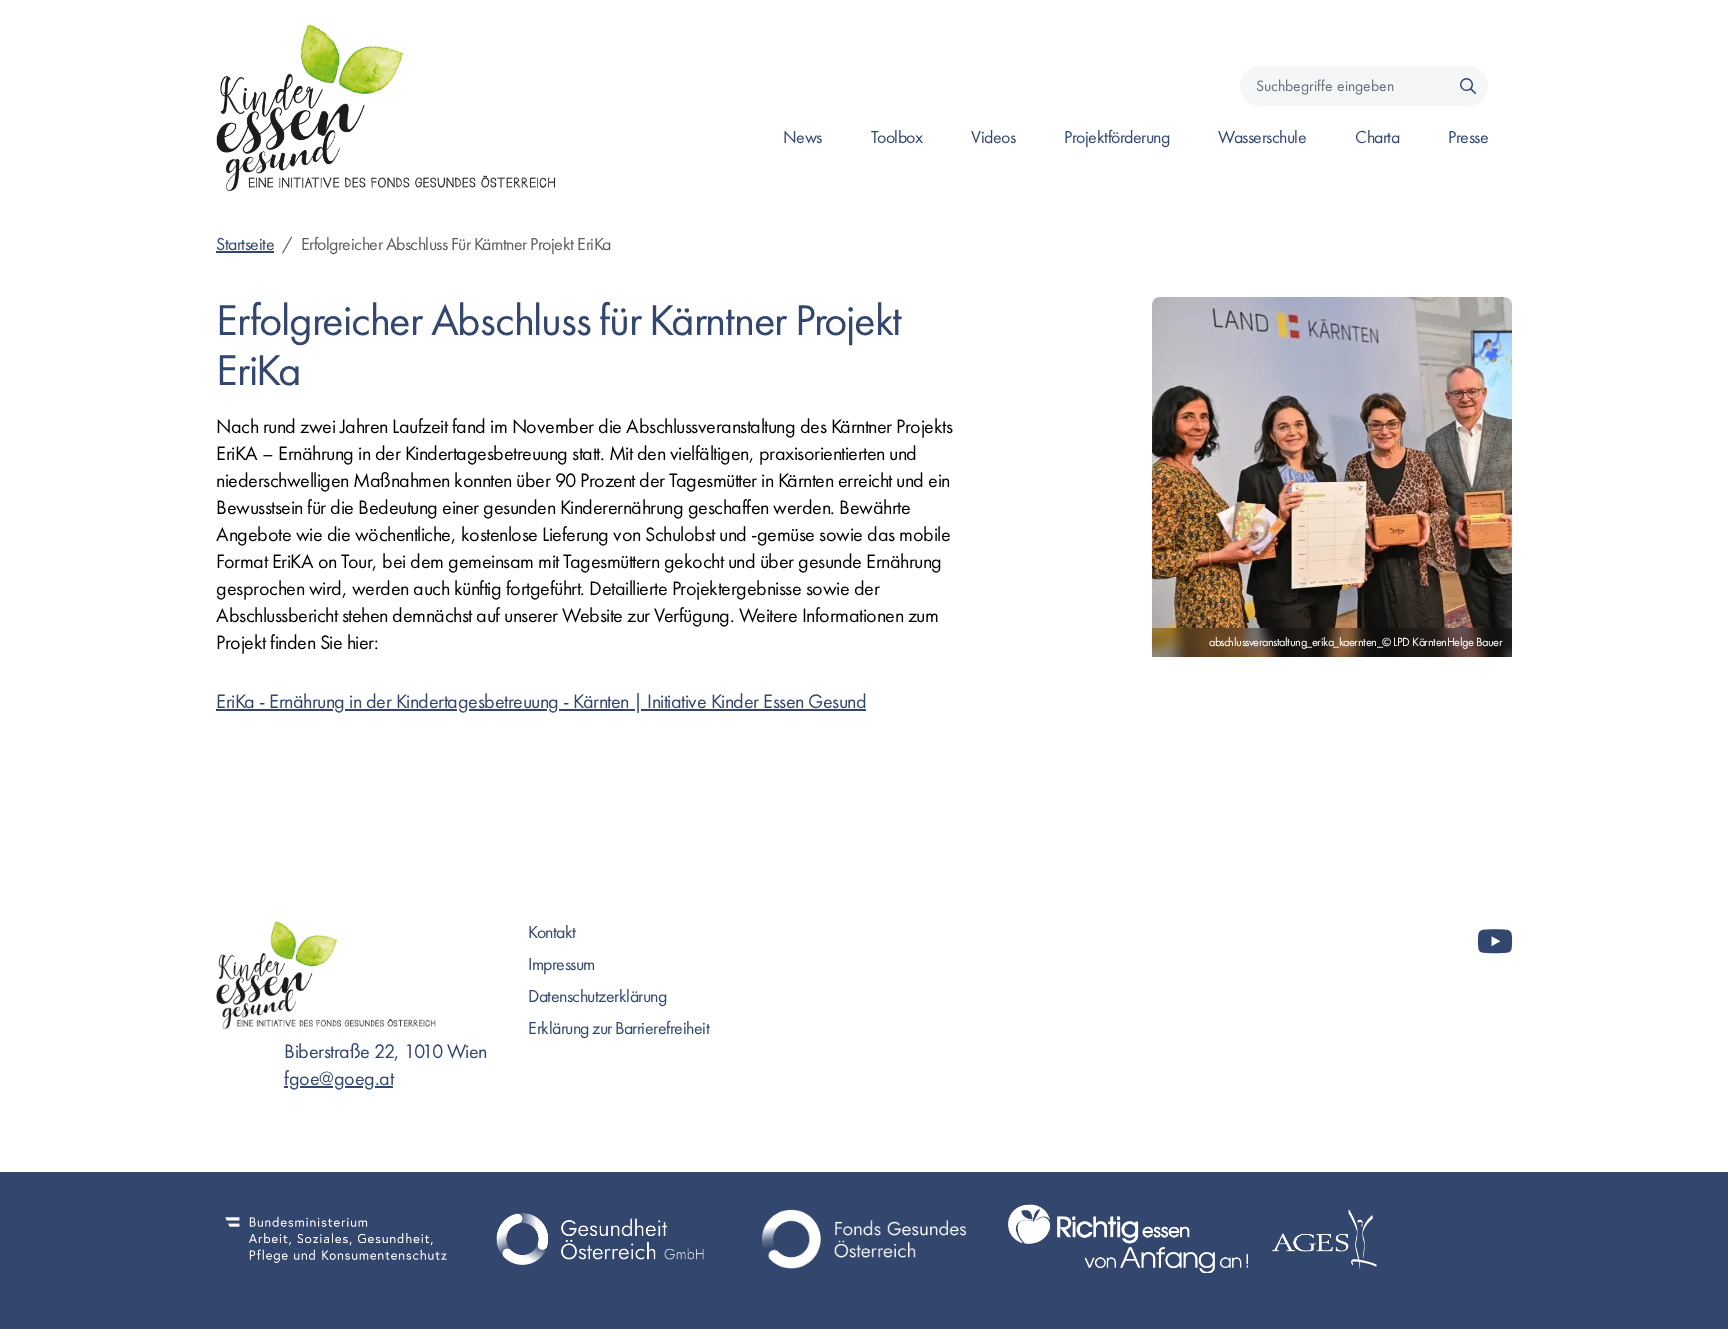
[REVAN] (1128, 1239)
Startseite (245, 244)
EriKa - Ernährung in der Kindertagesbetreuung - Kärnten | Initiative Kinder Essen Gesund (541, 701)
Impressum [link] (561, 964)
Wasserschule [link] (1262, 137)
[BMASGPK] (336, 1239)
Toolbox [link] (897, 137)
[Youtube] (1495, 942)
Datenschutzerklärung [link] (597, 996)
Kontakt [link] (552, 932)
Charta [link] (1377, 137)
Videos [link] (993, 137)
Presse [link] (1468, 137)
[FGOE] (864, 1239)
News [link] (802, 137)
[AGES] (1392, 1239)
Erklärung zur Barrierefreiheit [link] (618, 1028)
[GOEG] (600, 1239)
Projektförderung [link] (1116, 137)
